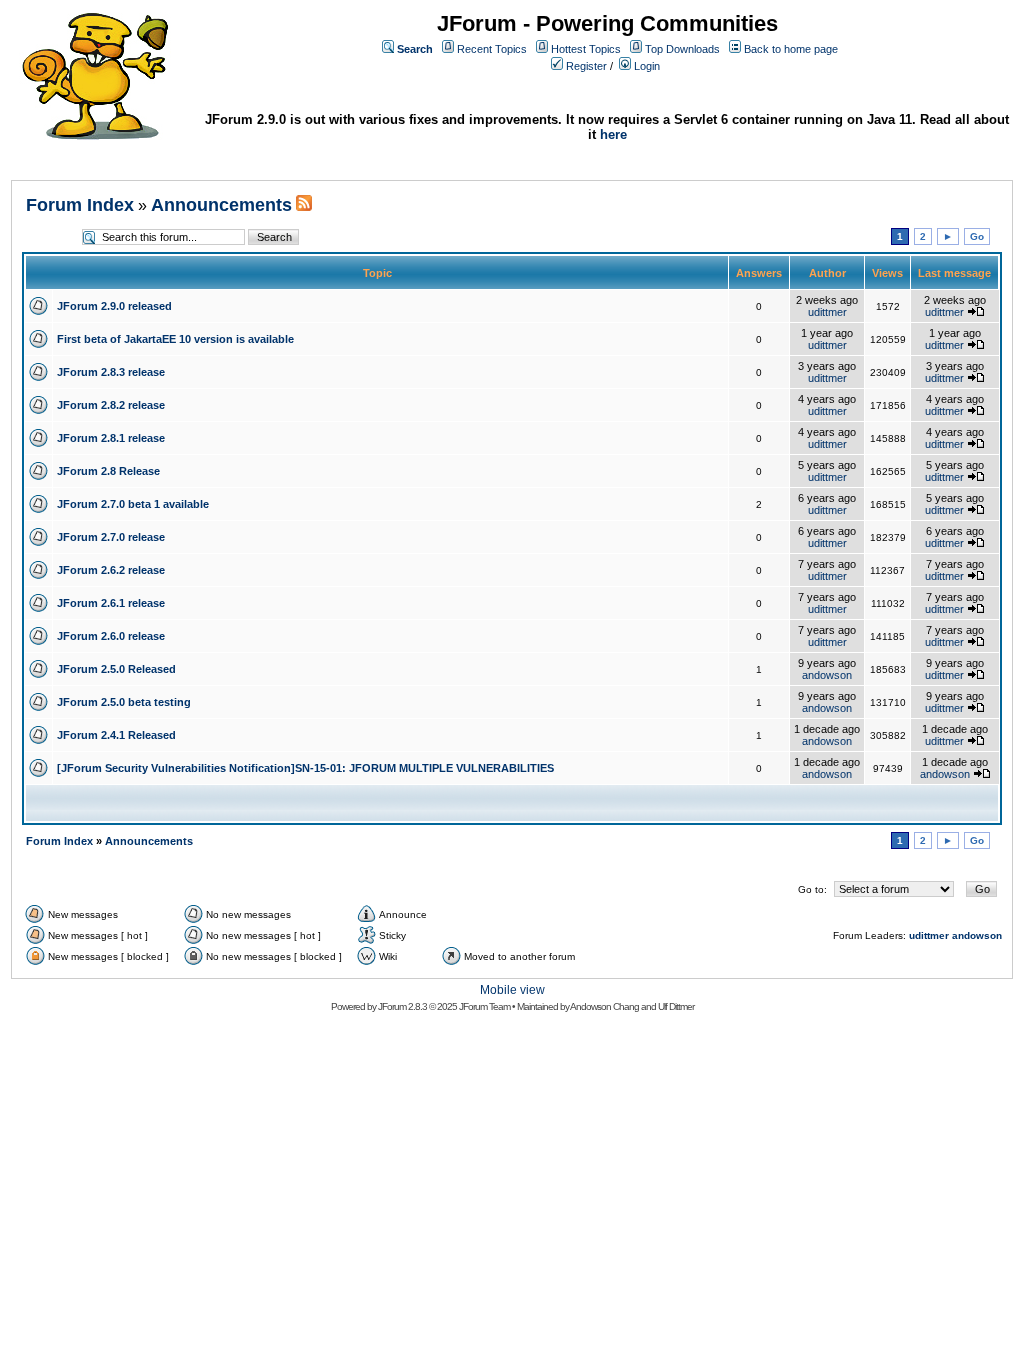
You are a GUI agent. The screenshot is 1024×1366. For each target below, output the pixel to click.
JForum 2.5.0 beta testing (124, 702)
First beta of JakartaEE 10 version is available (175, 339)
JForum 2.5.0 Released (116, 669)
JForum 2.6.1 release (111, 603)
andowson (827, 675)
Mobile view (512, 990)
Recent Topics (492, 49)
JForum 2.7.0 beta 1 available (133, 504)
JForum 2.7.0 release (111, 537)
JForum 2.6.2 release (111, 570)
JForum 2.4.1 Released (116, 735)
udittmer (827, 312)
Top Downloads (682, 49)
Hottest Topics (586, 49)
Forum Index (80, 205)
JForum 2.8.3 (402, 1006)
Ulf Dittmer (676, 1006)
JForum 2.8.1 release (111, 438)
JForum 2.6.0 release (111, 636)
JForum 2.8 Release (108, 471)
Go (977, 236)
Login (647, 66)
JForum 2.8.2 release (111, 405)
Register (586, 66)
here (613, 134)
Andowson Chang (604, 1006)
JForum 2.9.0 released (114, 306)
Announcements (221, 205)
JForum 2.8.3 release (111, 372)
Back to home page (791, 49)
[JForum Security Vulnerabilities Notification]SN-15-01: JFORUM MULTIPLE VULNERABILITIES (305, 768)
